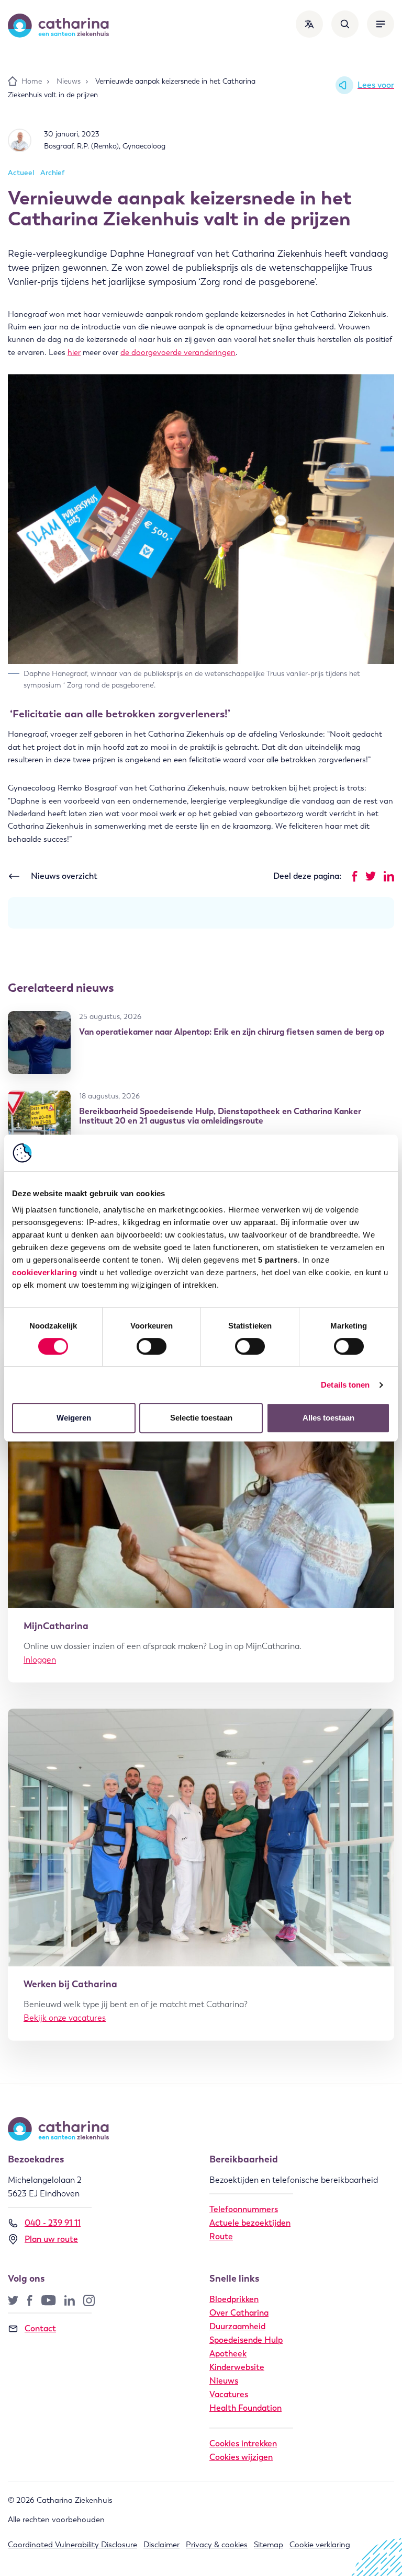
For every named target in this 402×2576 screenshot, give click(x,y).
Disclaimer (161, 2545)
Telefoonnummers (244, 2209)
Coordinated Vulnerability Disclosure (72, 2545)
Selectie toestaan (201, 1418)
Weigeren (74, 1418)
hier (74, 352)
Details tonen (345, 1385)
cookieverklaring (44, 1272)
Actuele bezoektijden (250, 2223)
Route (221, 2236)
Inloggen (40, 1660)
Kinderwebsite (237, 2367)
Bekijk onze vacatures (65, 2018)
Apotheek (228, 2354)
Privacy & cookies (217, 2545)
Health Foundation (245, 2408)
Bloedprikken (234, 2299)
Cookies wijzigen (241, 2457)
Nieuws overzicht (64, 876)
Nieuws (224, 2381)
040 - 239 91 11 (53, 2223)
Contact (40, 2328)
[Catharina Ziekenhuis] (58, 26)
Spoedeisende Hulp (246, 2340)
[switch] (152, 1346)
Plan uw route (51, 2239)
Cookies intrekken (243, 2443)
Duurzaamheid (237, 2326)
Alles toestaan (328, 1418)
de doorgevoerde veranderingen (178, 352)
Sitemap (269, 2545)
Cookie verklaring (320, 2545)
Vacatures (229, 2394)
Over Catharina (239, 2313)
